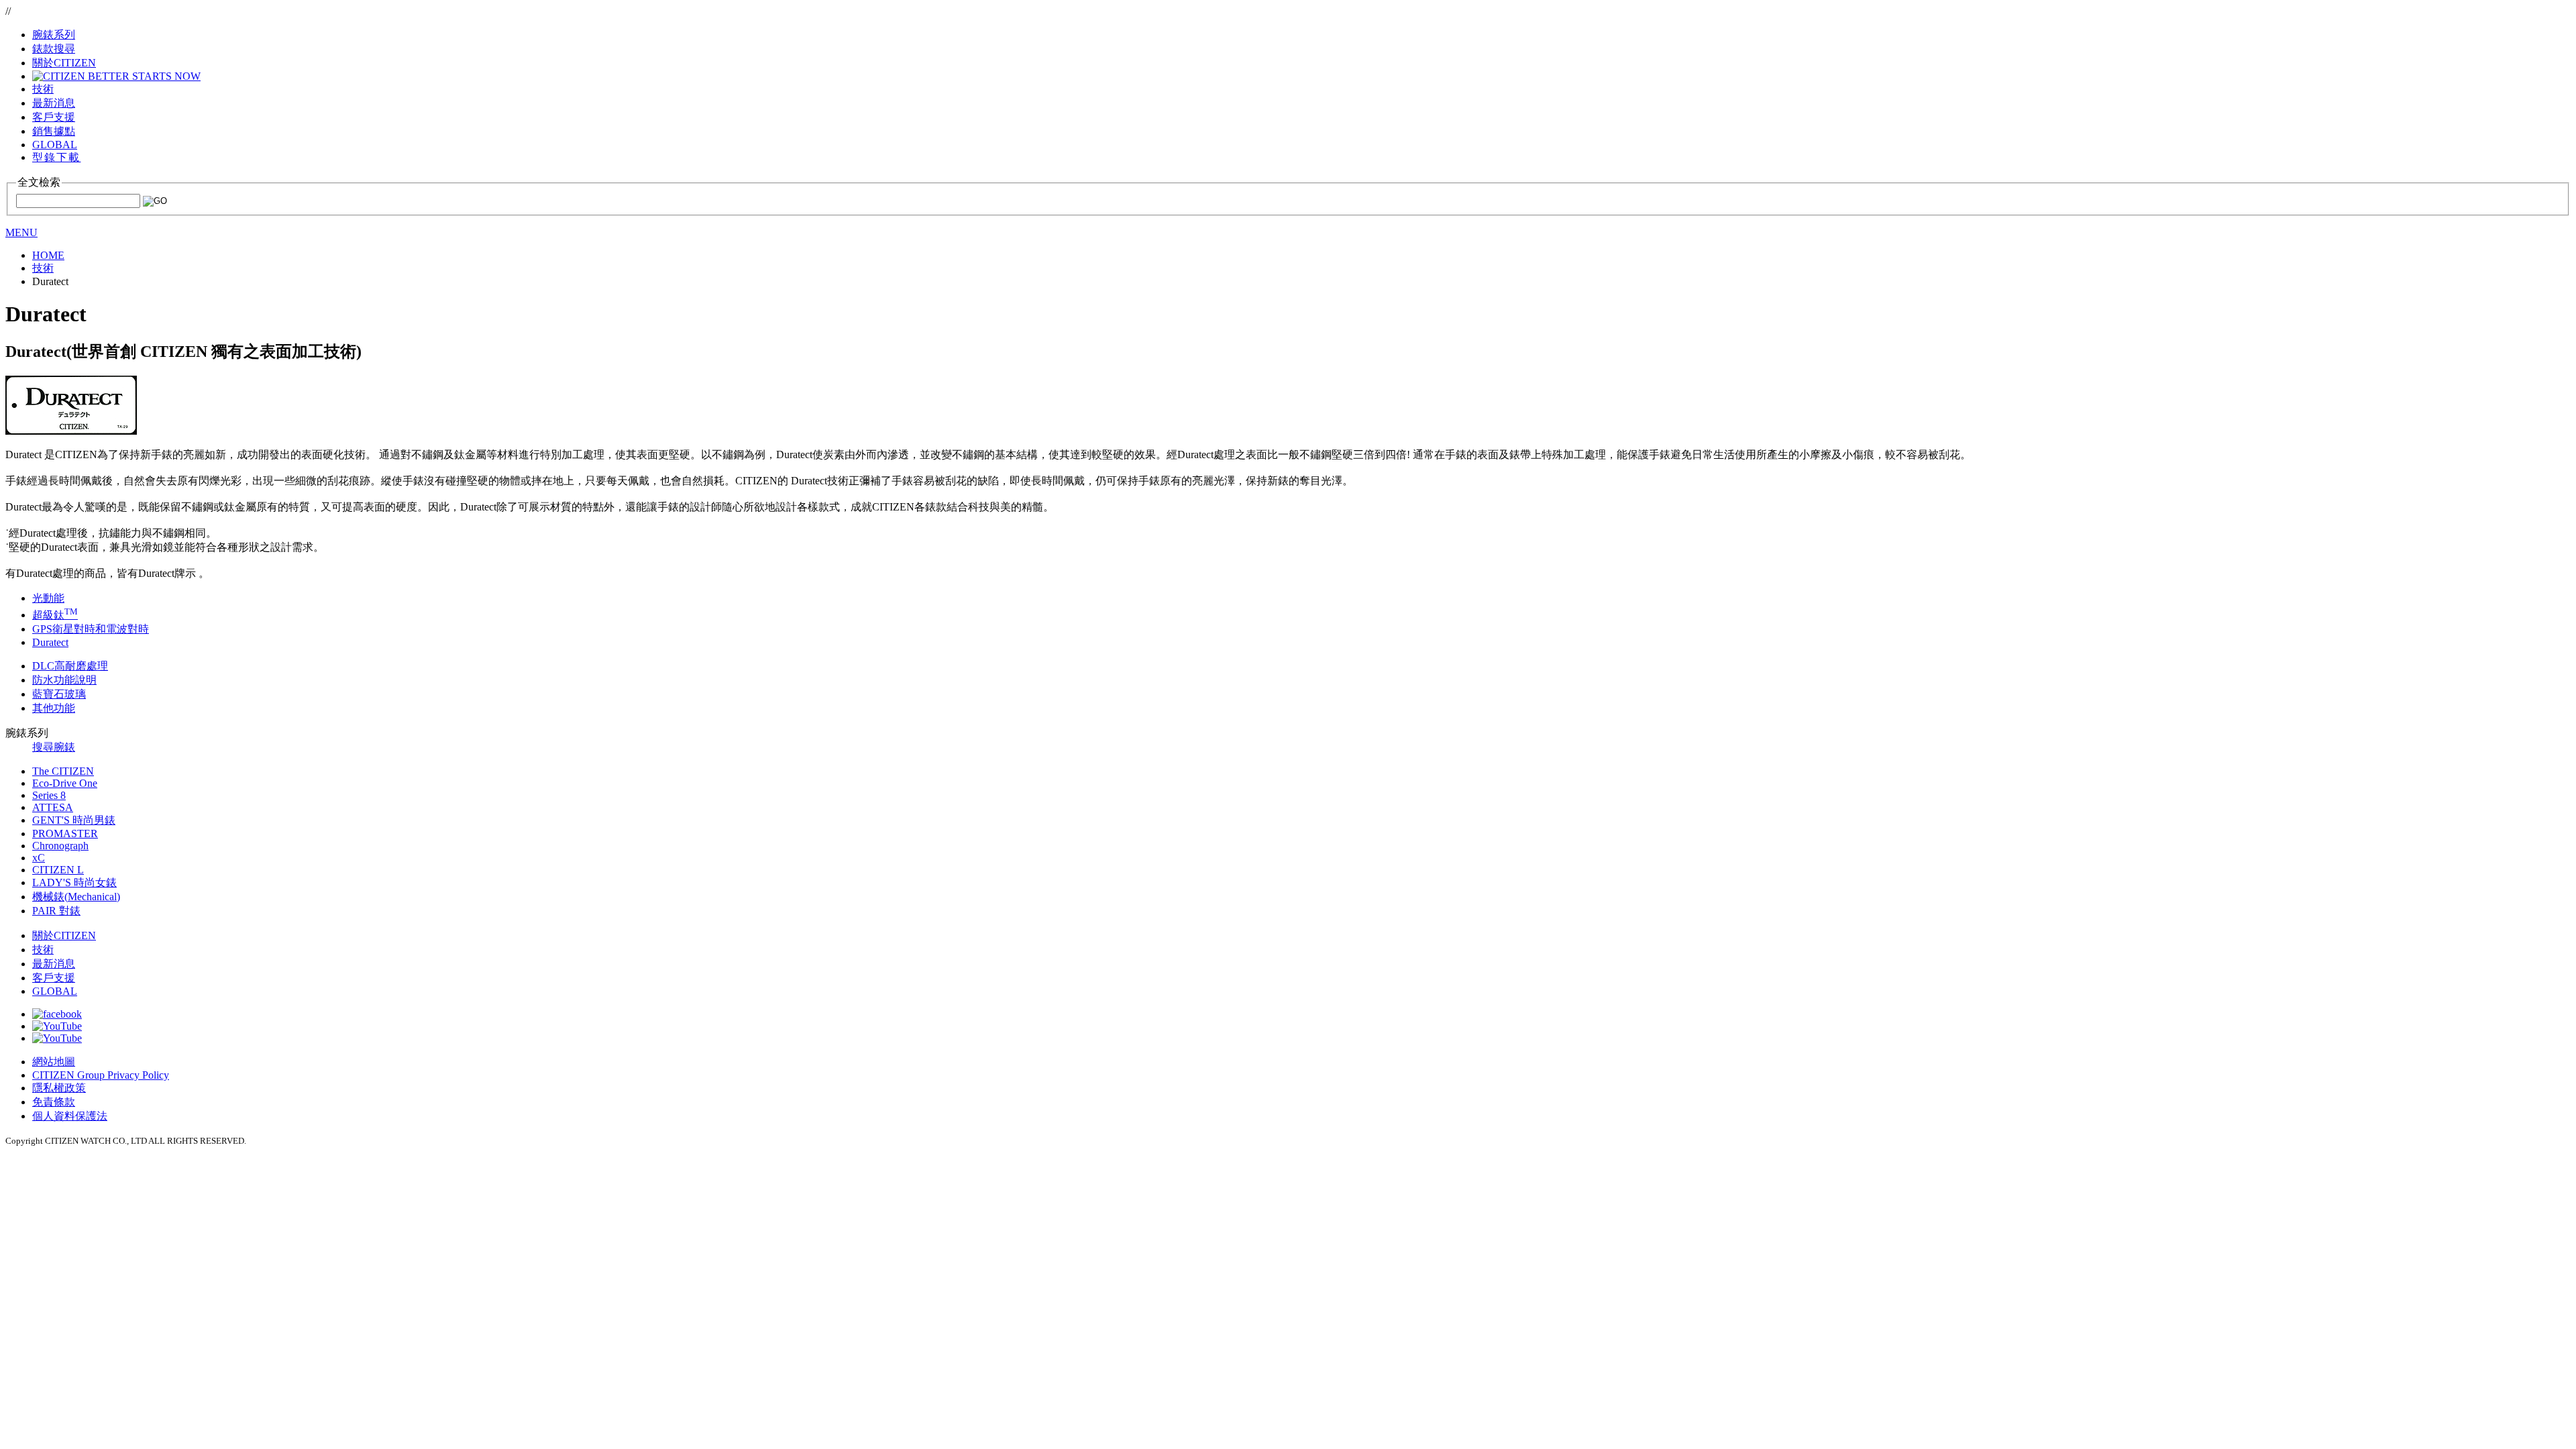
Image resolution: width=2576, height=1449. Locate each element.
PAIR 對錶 (56, 911)
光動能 (48, 598)
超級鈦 (55, 615)
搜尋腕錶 (54, 747)
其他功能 (54, 708)
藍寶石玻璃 (59, 694)
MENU (21, 232)
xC (39, 858)
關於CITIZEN (64, 935)
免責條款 (54, 1102)
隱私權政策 (59, 1088)
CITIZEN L (58, 870)
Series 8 (49, 795)
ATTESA (53, 807)
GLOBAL (55, 145)
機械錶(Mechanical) (76, 897)
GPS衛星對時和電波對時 (91, 629)
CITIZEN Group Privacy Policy (101, 1075)
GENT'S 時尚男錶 (74, 820)
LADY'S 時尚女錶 (74, 882)
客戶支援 (54, 978)
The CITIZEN (63, 771)
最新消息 (54, 964)
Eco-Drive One (65, 783)
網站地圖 (54, 1062)
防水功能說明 (64, 680)
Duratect (50, 642)
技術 (43, 950)
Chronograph (60, 846)
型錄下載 (56, 157)
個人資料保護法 (70, 1116)
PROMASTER (65, 834)
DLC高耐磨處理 (70, 666)
